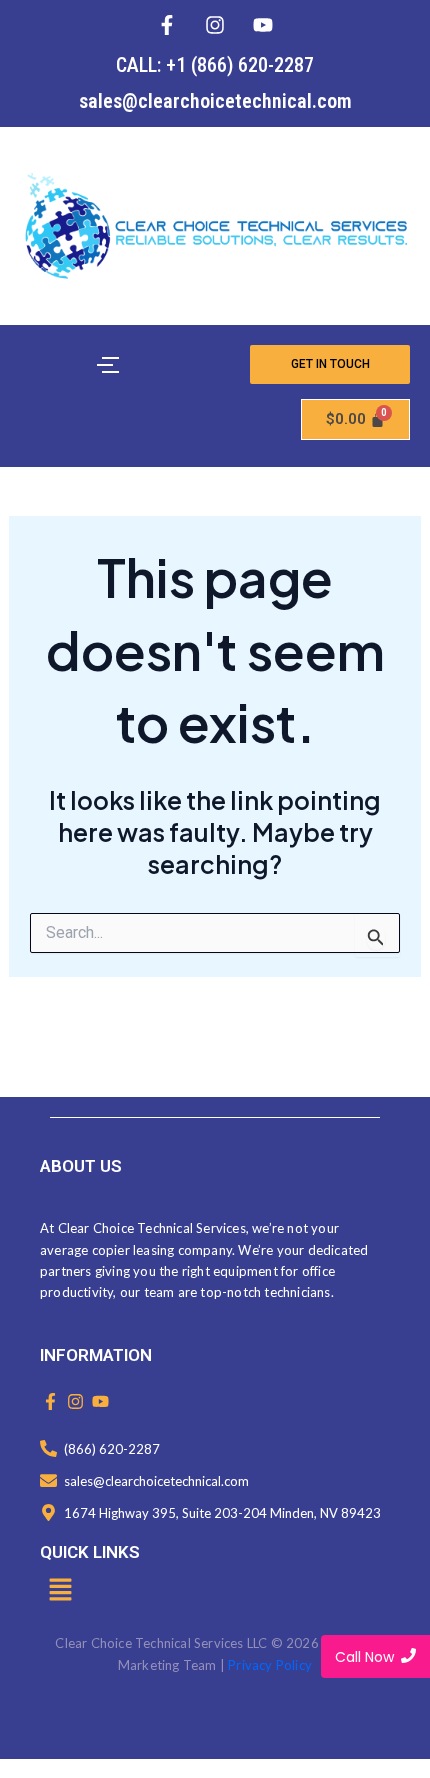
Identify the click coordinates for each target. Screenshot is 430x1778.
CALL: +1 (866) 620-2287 (215, 65)
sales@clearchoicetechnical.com (215, 101)
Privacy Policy (270, 1665)
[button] (60, 1591)
